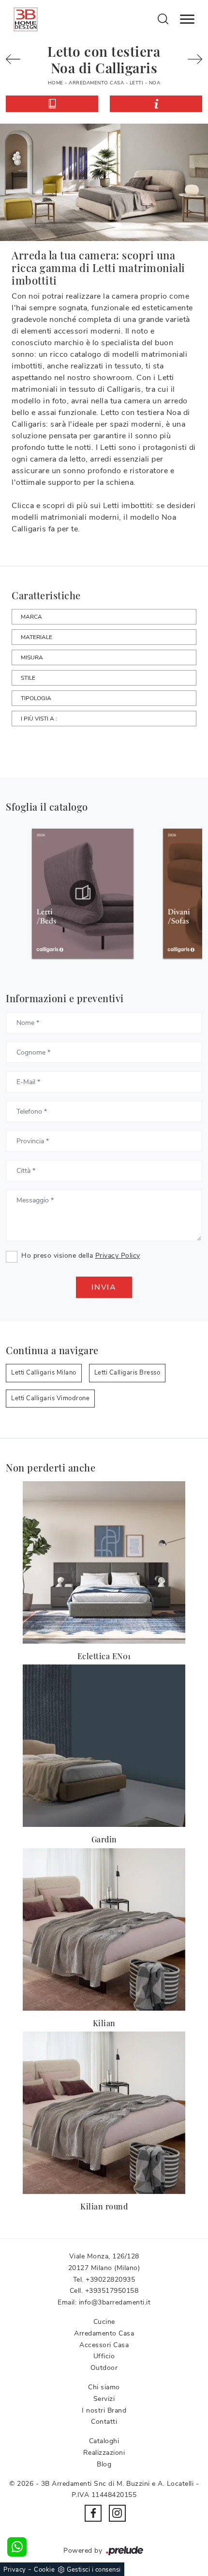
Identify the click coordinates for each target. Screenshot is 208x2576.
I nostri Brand (104, 2410)
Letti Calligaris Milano (44, 1373)
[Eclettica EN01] (104, 1562)
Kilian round (104, 2206)
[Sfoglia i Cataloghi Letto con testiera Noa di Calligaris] (52, 104)
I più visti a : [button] (39, 719)
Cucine (104, 2322)
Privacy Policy (118, 1256)
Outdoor (104, 2368)
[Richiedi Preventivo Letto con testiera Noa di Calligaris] (156, 104)
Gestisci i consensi (94, 2570)
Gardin (104, 1839)
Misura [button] (32, 657)
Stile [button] (28, 678)
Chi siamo (104, 2387)
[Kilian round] (104, 2113)
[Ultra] (17, 59)
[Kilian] (104, 1929)
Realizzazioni (104, 2453)
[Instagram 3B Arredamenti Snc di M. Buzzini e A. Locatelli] (117, 2513)
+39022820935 (110, 2280)
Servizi (104, 2399)
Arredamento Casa (96, 83)
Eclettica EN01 (104, 1656)
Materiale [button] (37, 637)
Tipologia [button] (36, 698)
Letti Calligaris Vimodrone (50, 1398)
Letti (137, 83)
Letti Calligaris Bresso (127, 1373)
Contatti (104, 2422)
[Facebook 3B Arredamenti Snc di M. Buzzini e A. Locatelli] (93, 2513)
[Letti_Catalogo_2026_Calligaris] (57, 893)
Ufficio (104, 2356)
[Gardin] (104, 1746)
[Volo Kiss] (191, 59)
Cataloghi (104, 2441)
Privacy (15, 2570)
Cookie (44, 2570)
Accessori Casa (104, 2345)
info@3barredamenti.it (115, 2302)
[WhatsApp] (17, 2547)
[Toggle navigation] (187, 19)
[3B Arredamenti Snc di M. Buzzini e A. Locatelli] (26, 19)
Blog (104, 2464)
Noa (155, 83)
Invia (104, 1287)
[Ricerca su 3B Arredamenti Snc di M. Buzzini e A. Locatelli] (163, 18)
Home (56, 83)
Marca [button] (31, 617)
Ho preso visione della (81, 1256)
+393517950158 (112, 2291)
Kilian (104, 2023)
